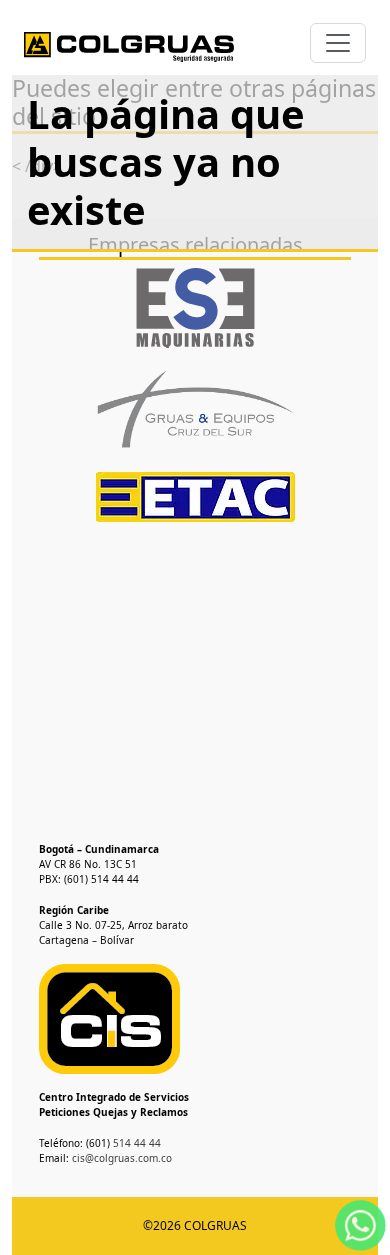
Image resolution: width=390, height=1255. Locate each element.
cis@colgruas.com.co (122, 1158)
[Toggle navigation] (338, 43)
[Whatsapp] (360, 1223)
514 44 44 (135, 1143)
